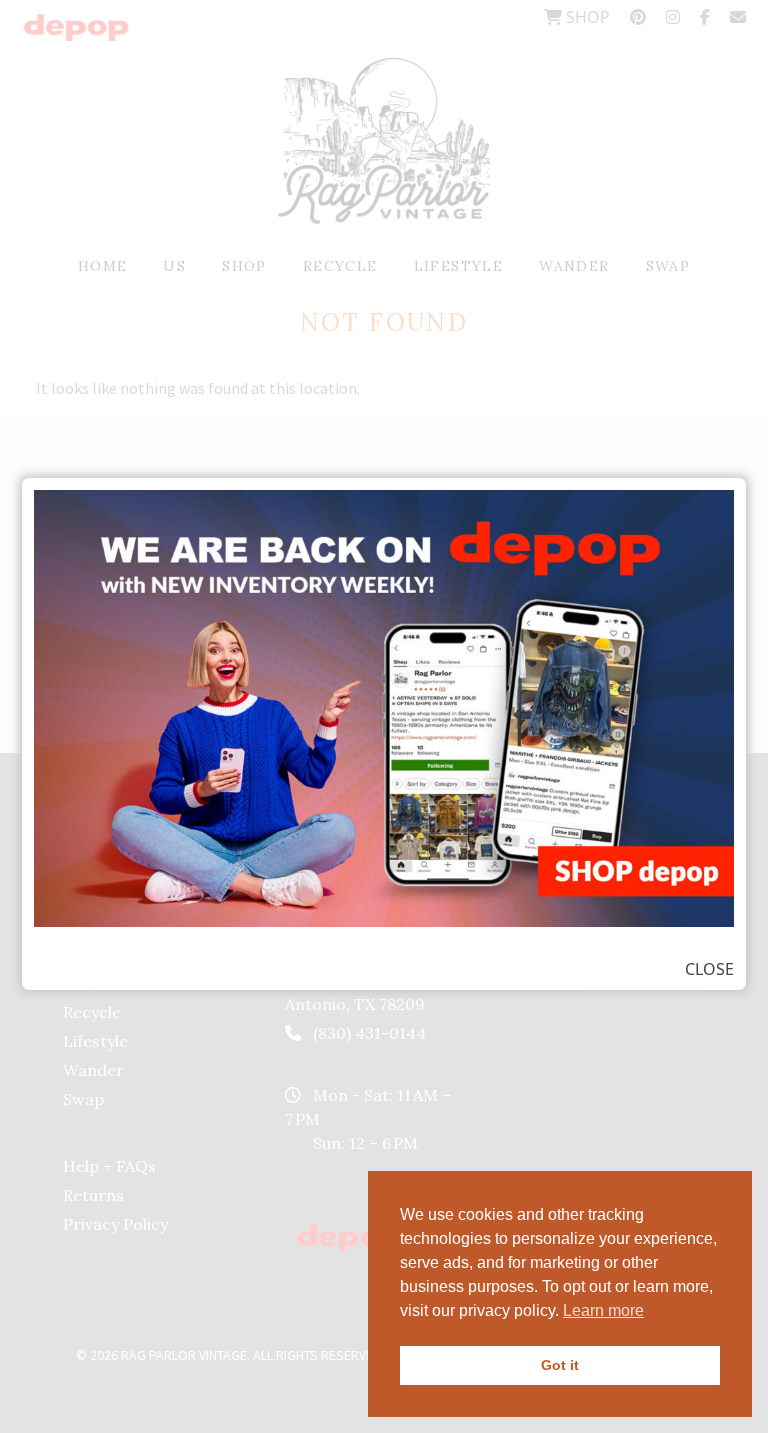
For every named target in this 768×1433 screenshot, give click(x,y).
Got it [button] (560, 1365)
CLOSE (709, 969)
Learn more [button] (603, 1310)
